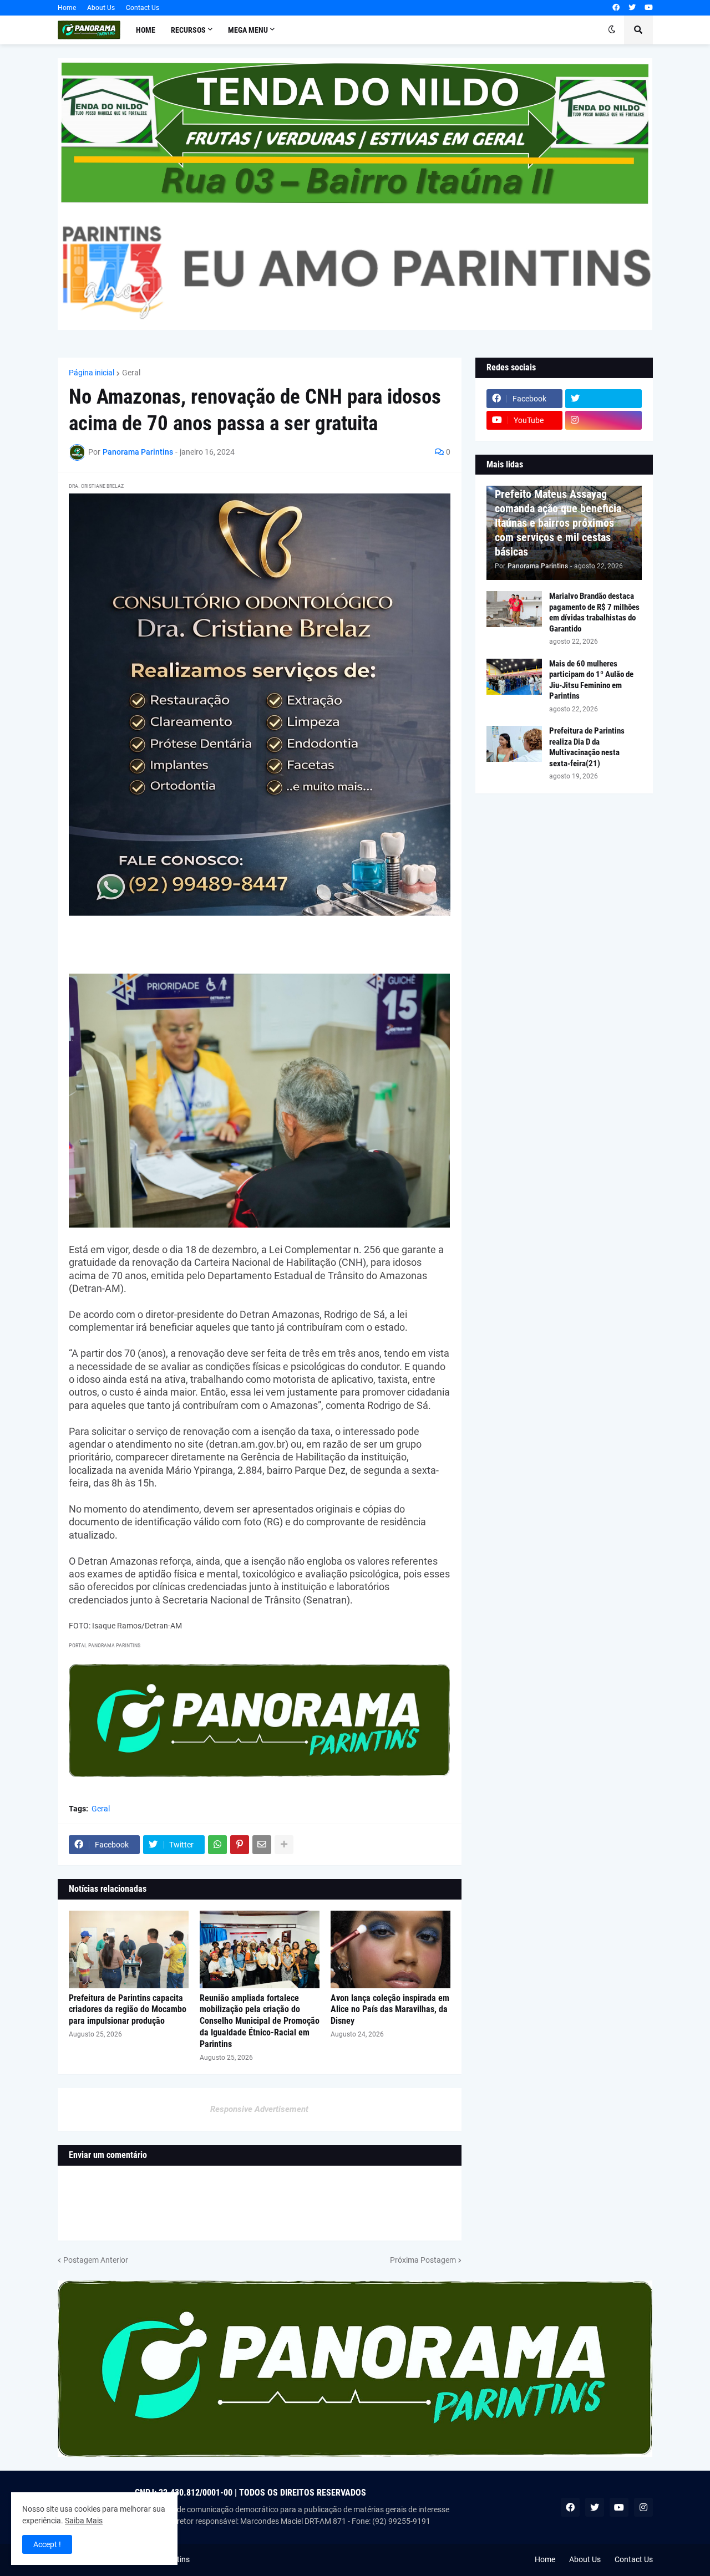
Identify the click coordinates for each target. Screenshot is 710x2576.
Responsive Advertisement (259, 2109)
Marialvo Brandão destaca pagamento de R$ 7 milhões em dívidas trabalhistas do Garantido (594, 612)
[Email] (262, 1845)
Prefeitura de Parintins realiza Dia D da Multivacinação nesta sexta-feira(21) (587, 747)
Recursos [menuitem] (188, 30)
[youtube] (649, 8)
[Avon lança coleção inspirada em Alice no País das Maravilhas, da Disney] (390, 1949)
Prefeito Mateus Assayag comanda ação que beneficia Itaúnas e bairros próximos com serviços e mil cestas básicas (558, 523)
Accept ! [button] (47, 2544)
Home (67, 8)
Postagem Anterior (96, 2260)
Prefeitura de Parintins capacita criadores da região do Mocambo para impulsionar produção (128, 2010)
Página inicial (92, 373)
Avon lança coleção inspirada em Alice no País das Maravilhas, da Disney (390, 2010)
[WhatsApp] (217, 1845)
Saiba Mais (84, 2521)
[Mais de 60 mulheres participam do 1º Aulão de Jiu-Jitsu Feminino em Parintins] (514, 677)
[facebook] (616, 8)
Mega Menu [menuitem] (248, 30)
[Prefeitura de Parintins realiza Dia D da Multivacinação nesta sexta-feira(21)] (514, 744)
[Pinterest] (240, 1845)
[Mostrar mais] (284, 1845)
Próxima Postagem (423, 2260)
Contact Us (143, 8)
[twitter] (632, 8)
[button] (612, 30)
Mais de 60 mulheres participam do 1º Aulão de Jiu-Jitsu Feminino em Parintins (591, 680)
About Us (101, 8)
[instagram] (603, 420)
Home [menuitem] (146, 30)
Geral (131, 373)
